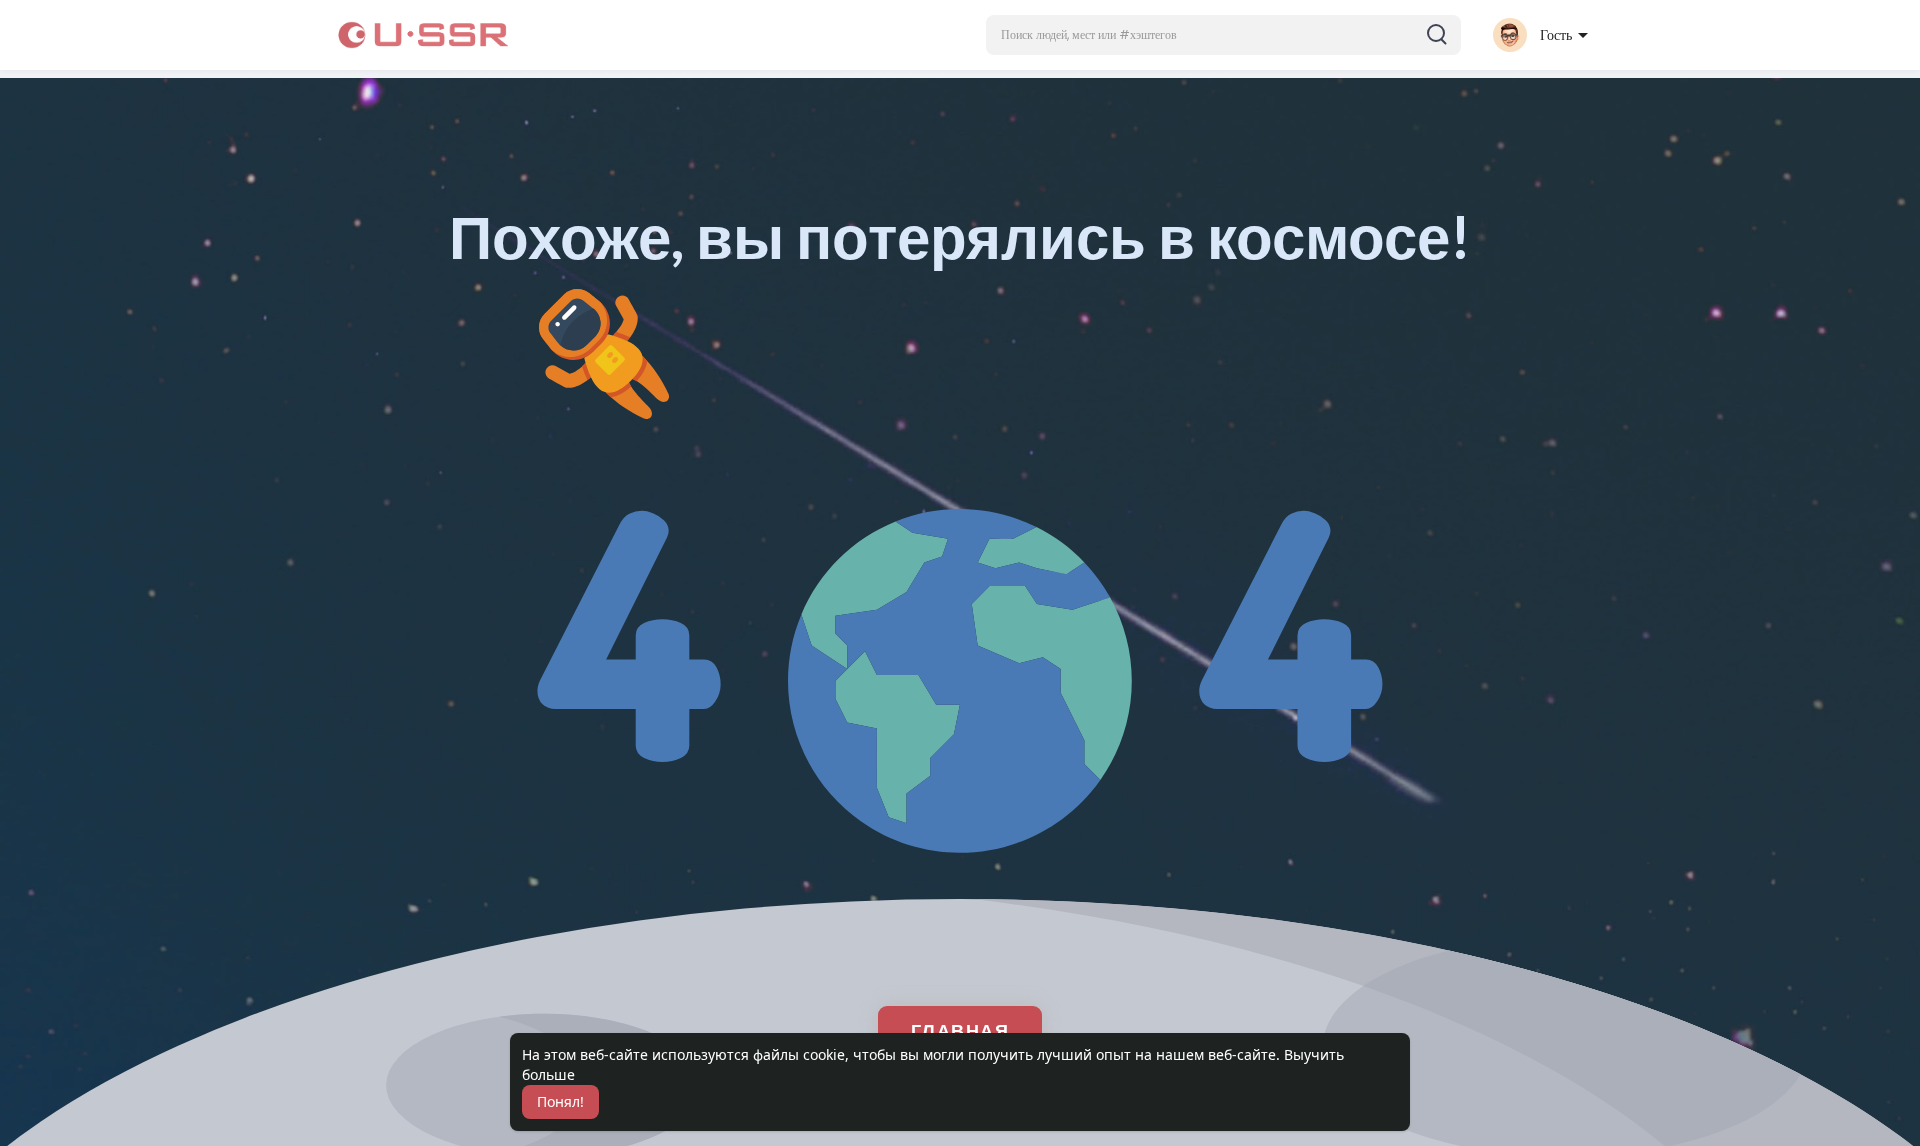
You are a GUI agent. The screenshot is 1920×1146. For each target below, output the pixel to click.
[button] (1223, 35)
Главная (960, 1030)
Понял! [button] (560, 1101)
